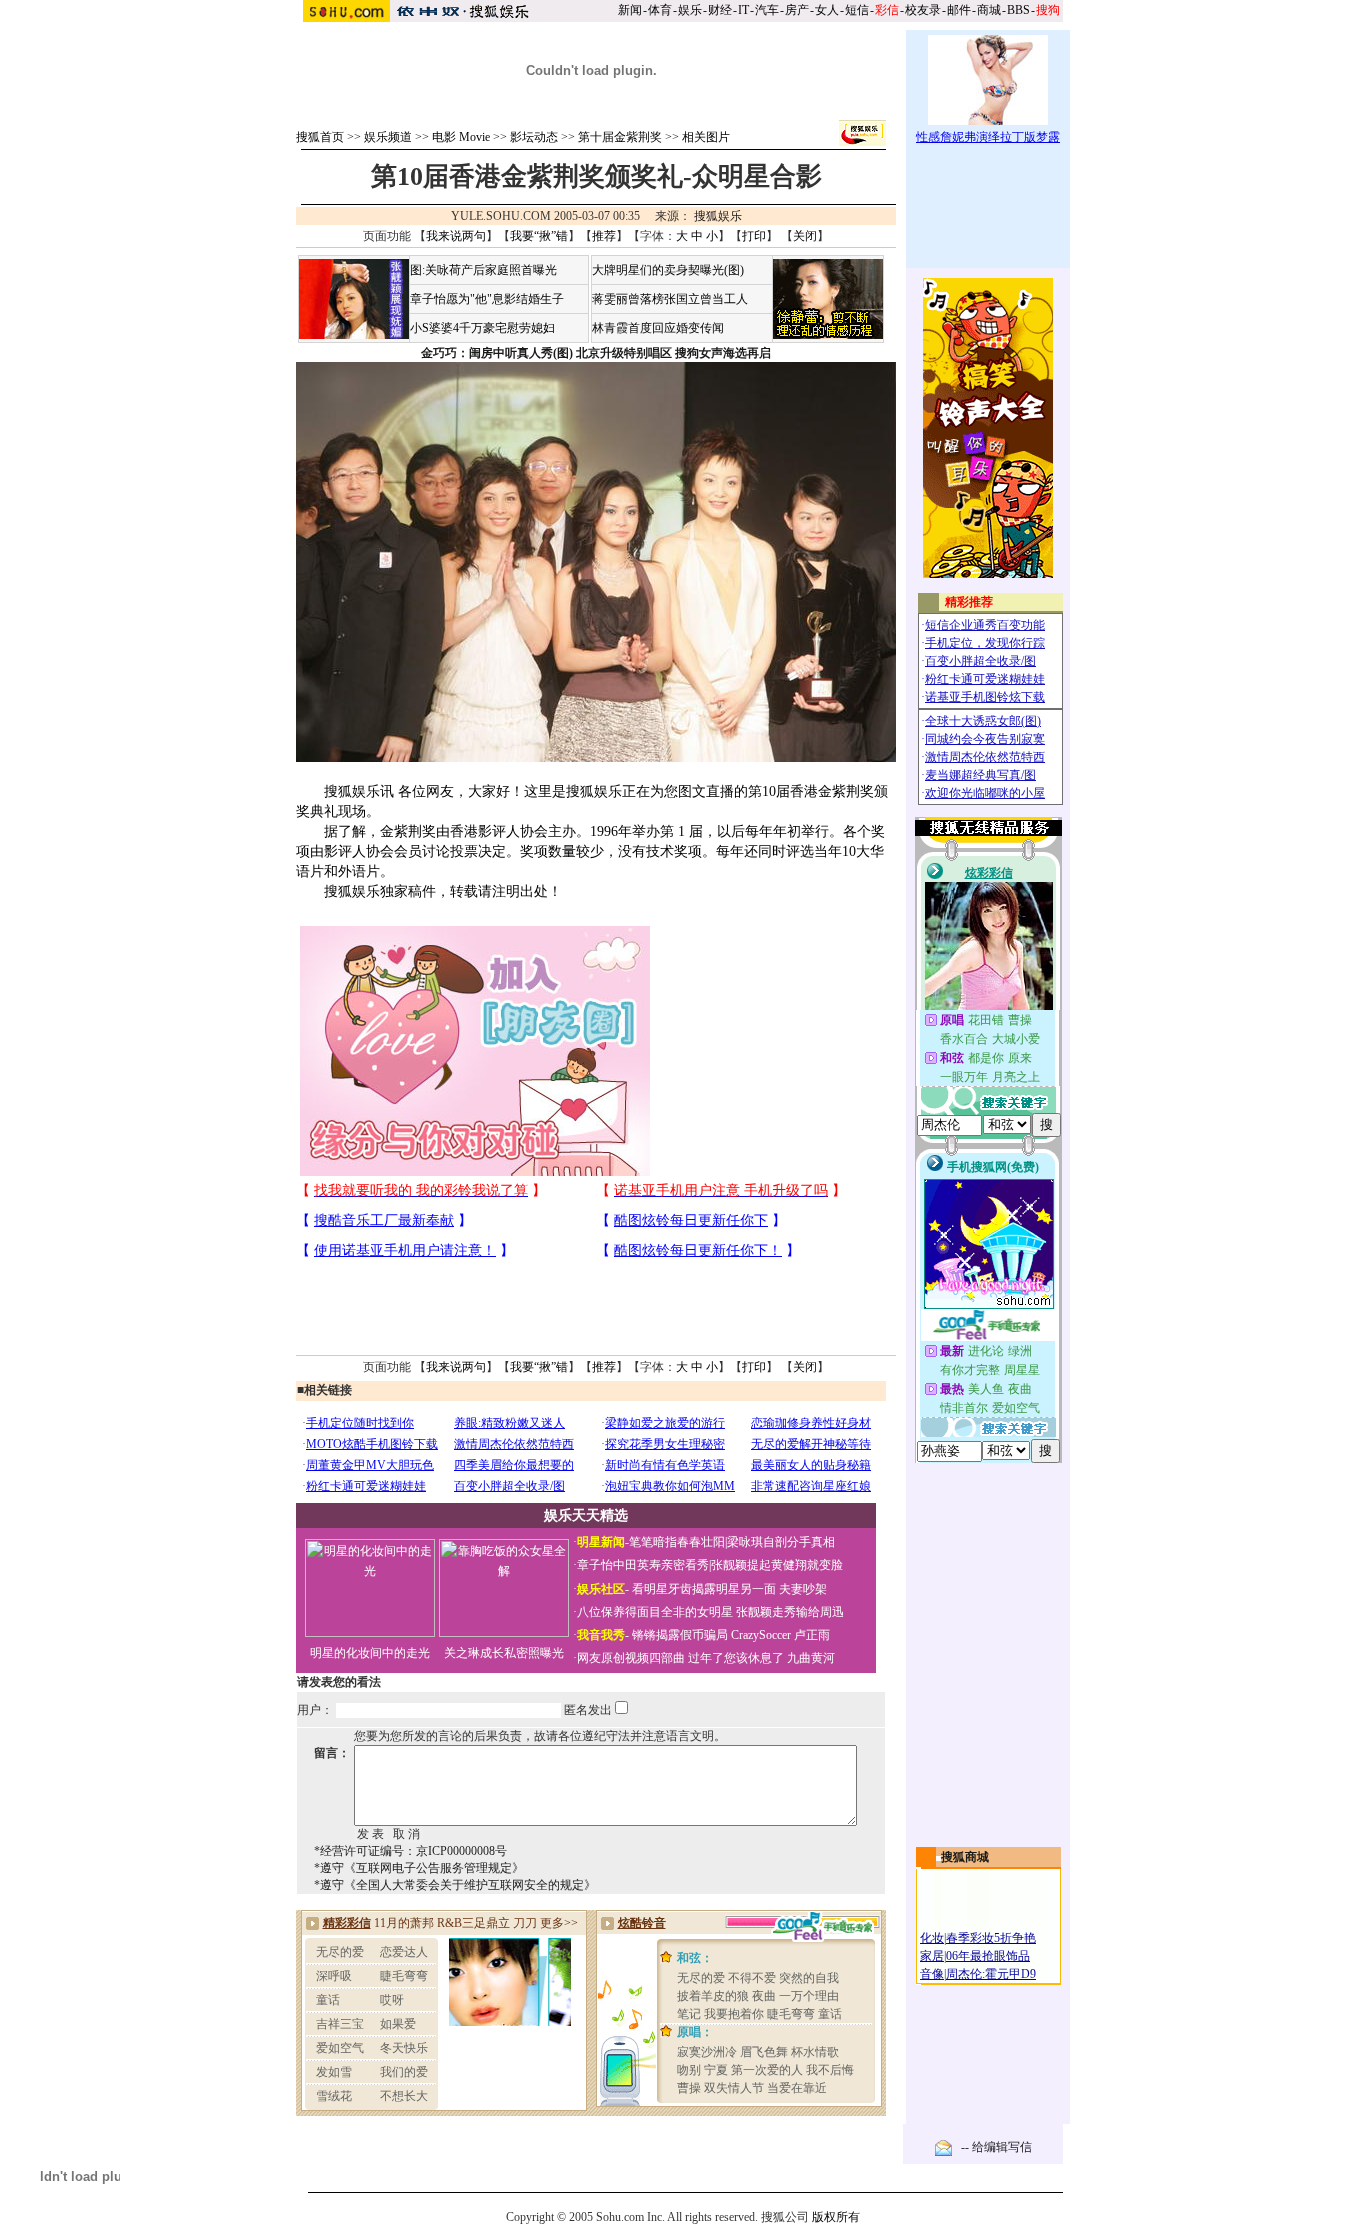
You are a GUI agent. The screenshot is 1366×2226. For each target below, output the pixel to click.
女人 (827, 10)
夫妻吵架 (803, 1589)
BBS (1018, 10)
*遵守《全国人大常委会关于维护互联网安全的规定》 (455, 1885)
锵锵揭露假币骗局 (680, 1635)
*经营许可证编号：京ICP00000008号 (410, 1851)
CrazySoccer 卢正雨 (780, 1635)
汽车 (767, 10)
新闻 (630, 10)
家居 (932, 1956)
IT (743, 10)
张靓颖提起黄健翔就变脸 (777, 1565)
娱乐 (690, 10)
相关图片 (706, 137)
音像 (932, 1974)
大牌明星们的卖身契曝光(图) (668, 270)
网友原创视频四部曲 (631, 1658)
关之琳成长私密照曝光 (504, 1653)
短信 (857, 10)
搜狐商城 (965, 1857)
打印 (754, 236)
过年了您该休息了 (736, 1658)
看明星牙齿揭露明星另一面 (702, 1589)
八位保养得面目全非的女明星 (655, 1612)
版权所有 (836, 2217)
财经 (720, 10)
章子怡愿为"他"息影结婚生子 (487, 299)
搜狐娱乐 (718, 216)
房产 (797, 10)
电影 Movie (461, 137)
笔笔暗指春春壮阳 (677, 1542)
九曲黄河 (811, 1658)
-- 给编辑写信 (996, 2147)
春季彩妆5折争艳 (991, 1938)
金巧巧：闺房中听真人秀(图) (497, 353)
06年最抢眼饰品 (988, 1956)
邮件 (959, 10)
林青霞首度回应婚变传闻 (658, 328)
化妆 (932, 1938)
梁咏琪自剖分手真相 (781, 1542)
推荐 (604, 236)
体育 (660, 10)
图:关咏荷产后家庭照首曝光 (483, 270)
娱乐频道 (388, 137)
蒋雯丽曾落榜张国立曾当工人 (670, 299)
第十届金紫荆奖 (620, 137)
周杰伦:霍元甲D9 (991, 1974)
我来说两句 (456, 236)
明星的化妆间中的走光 (370, 1653)
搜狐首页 (320, 137)
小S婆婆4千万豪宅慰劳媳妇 (482, 328)
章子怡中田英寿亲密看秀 (643, 1565)
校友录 (923, 10)
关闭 (805, 236)
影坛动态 (534, 137)
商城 (989, 10)
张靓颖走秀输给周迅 (790, 1612)
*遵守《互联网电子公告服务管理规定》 (419, 1868)
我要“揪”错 (539, 236)
